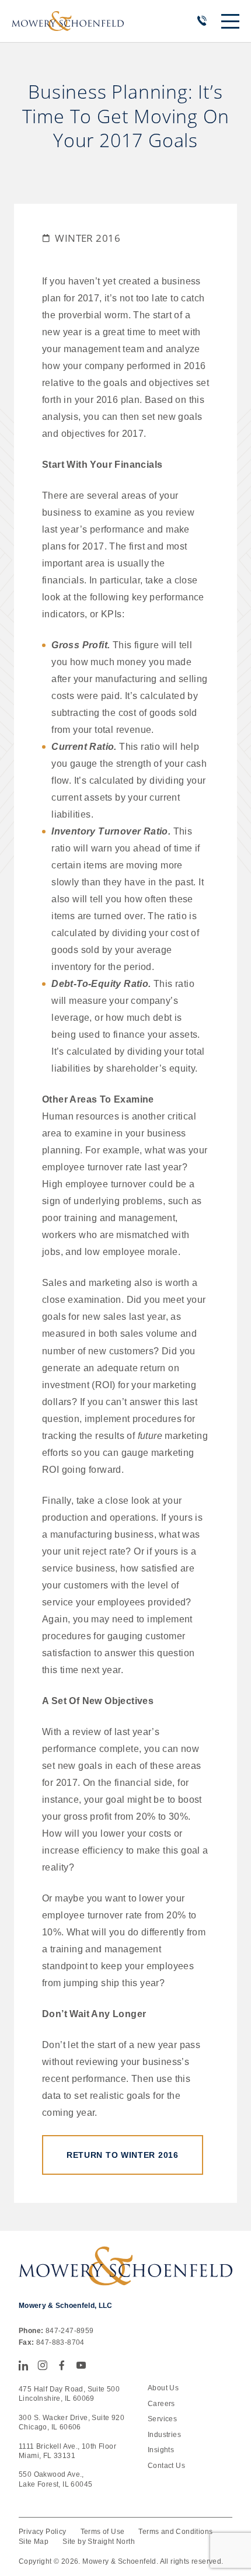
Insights (161, 2450)
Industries (164, 2435)
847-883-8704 (60, 2342)
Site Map (34, 2542)
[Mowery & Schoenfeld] (68, 21)
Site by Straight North (99, 2542)
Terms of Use (103, 2532)
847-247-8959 (70, 2331)
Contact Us (166, 2466)
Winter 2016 (88, 238)
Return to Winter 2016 (123, 2155)
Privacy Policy (43, 2532)
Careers (161, 2404)
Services (162, 2419)
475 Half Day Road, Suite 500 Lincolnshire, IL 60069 (69, 2394)
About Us (163, 2388)
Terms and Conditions (175, 2532)
